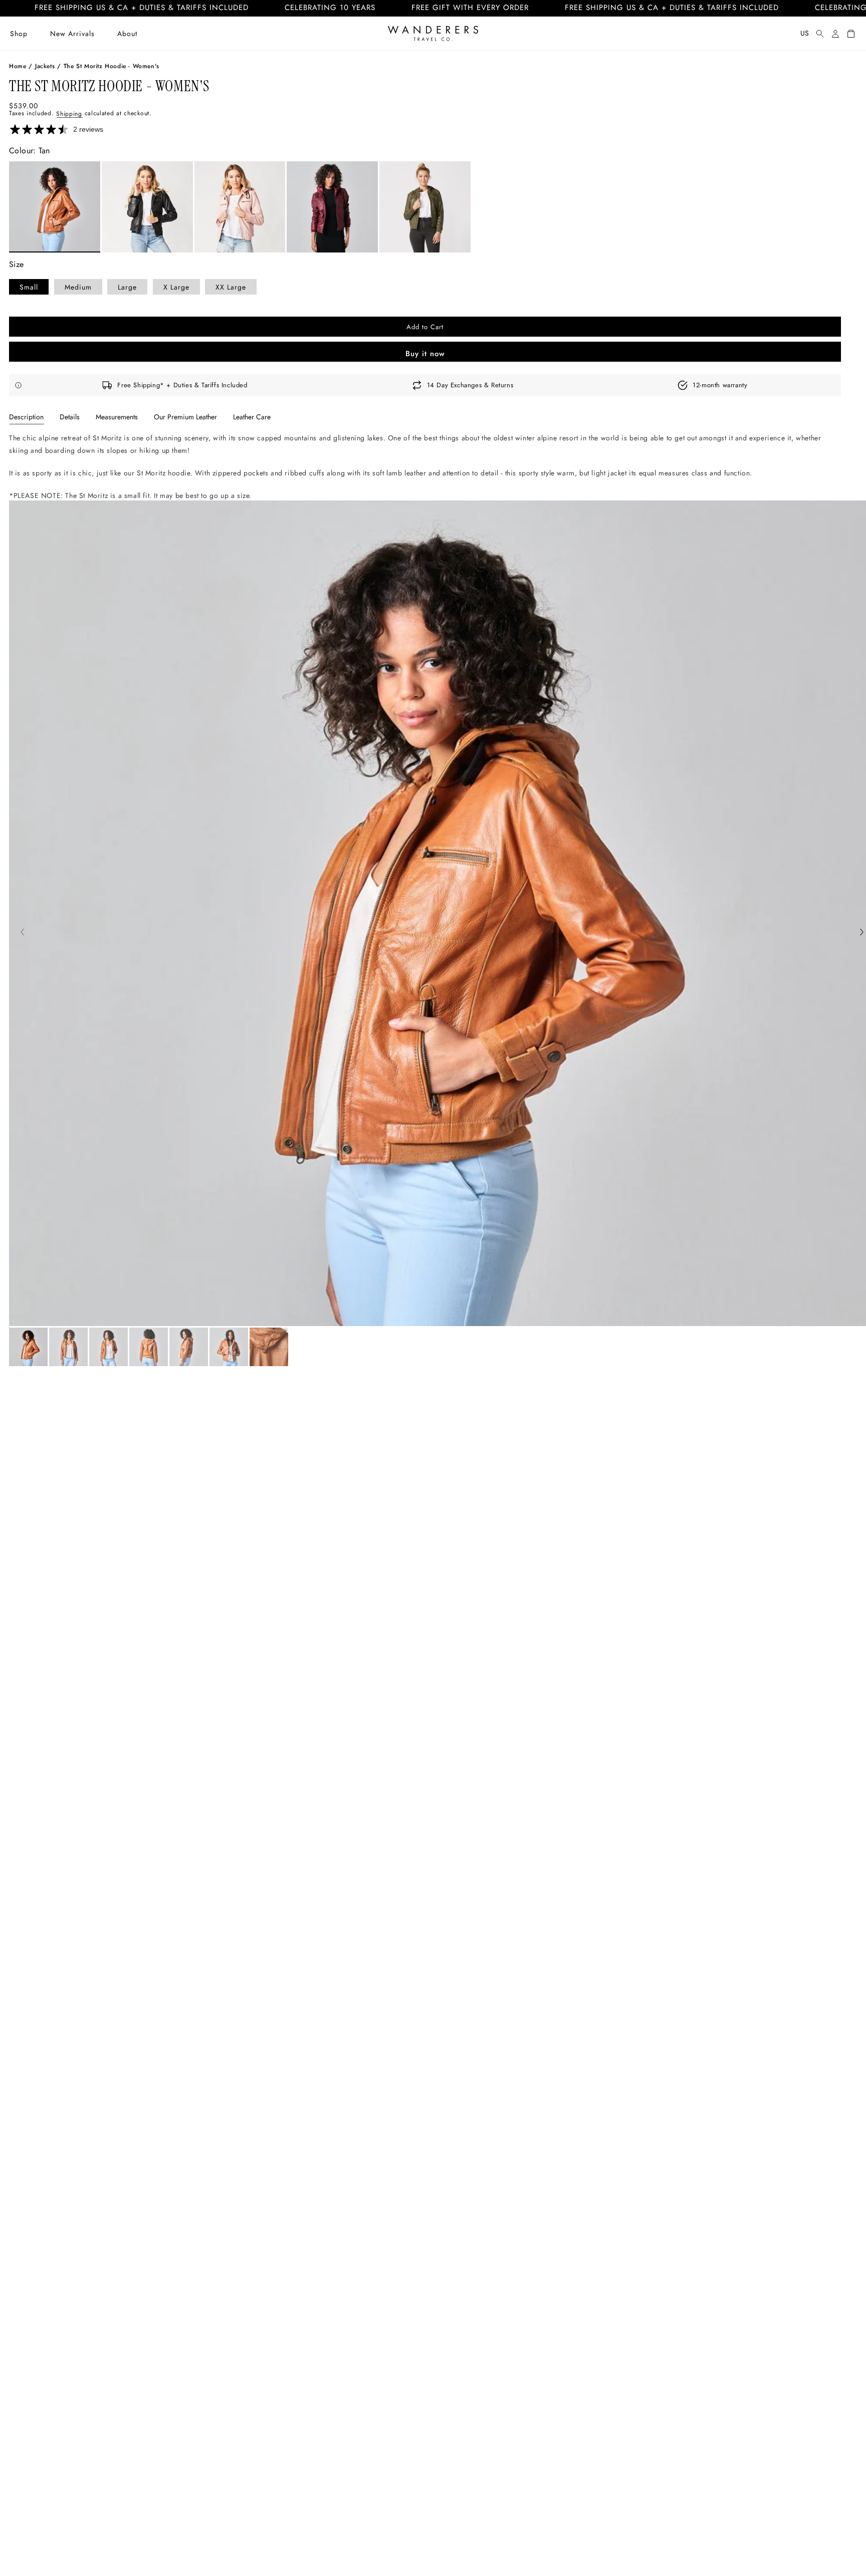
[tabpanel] (425, 467)
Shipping (69, 113)
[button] (19, 34)
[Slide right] (862, 933)
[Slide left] (22, 933)
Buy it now (425, 354)
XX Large (231, 287)
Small (29, 287)
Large (127, 287)
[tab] (26, 417)
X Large (176, 287)
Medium (78, 287)
